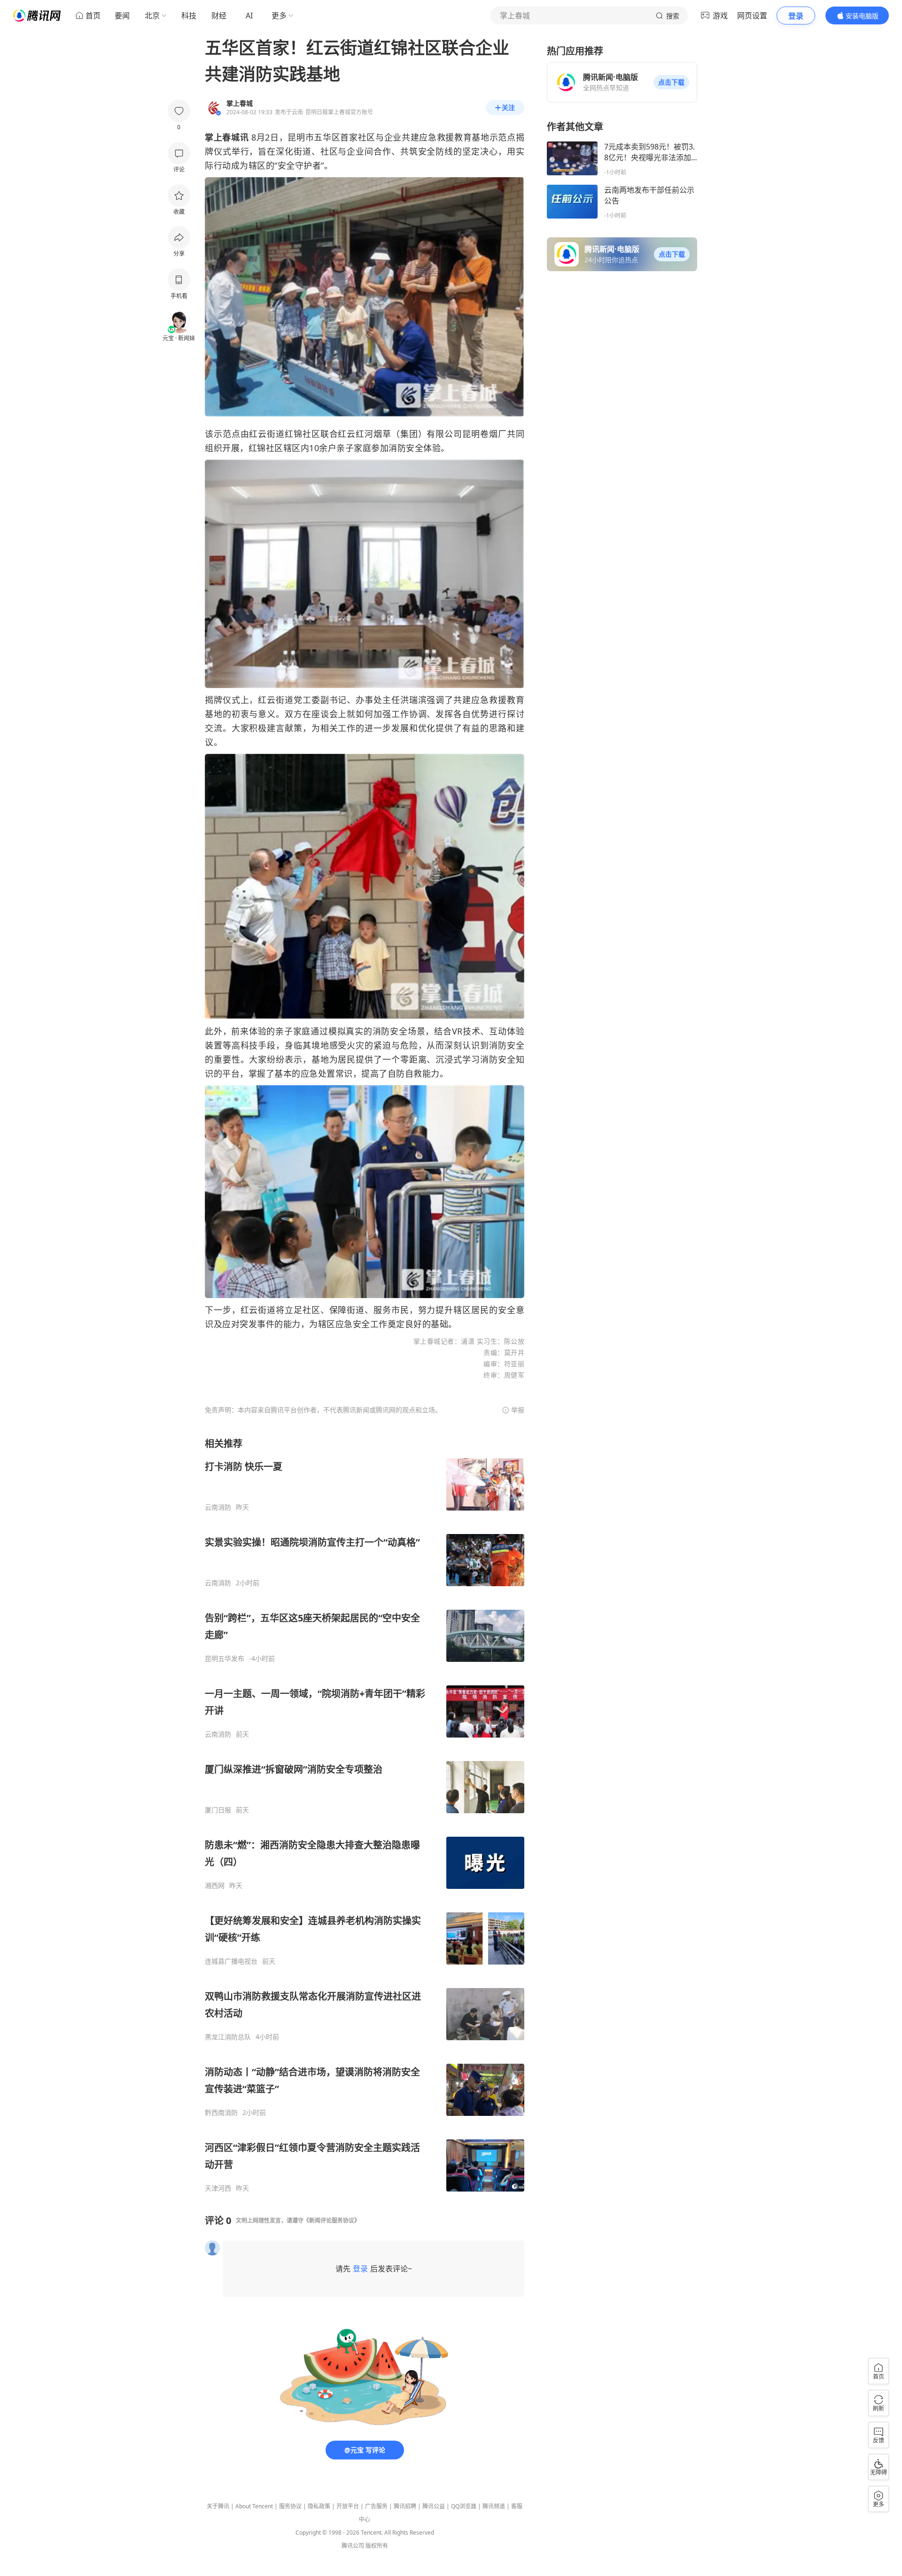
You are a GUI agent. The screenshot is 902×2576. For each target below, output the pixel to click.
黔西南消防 (221, 2113)
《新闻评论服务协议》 (332, 2220)
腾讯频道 (494, 2506)
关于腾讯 (218, 2506)
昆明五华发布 (225, 1659)
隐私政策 (319, 2506)
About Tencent (254, 2506)
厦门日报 (218, 1810)
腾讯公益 (434, 2506)
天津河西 (218, 2188)
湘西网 (215, 1886)
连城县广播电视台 (231, 1961)
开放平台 (348, 2506)
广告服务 (376, 2506)
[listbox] (365, 1815)
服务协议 (290, 2506)
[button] (671, 82)
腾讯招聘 (405, 2506)
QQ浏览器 (464, 2506)
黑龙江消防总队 (228, 2037)
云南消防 (218, 1507)
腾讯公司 (353, 2546)
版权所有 (377, 2546)
